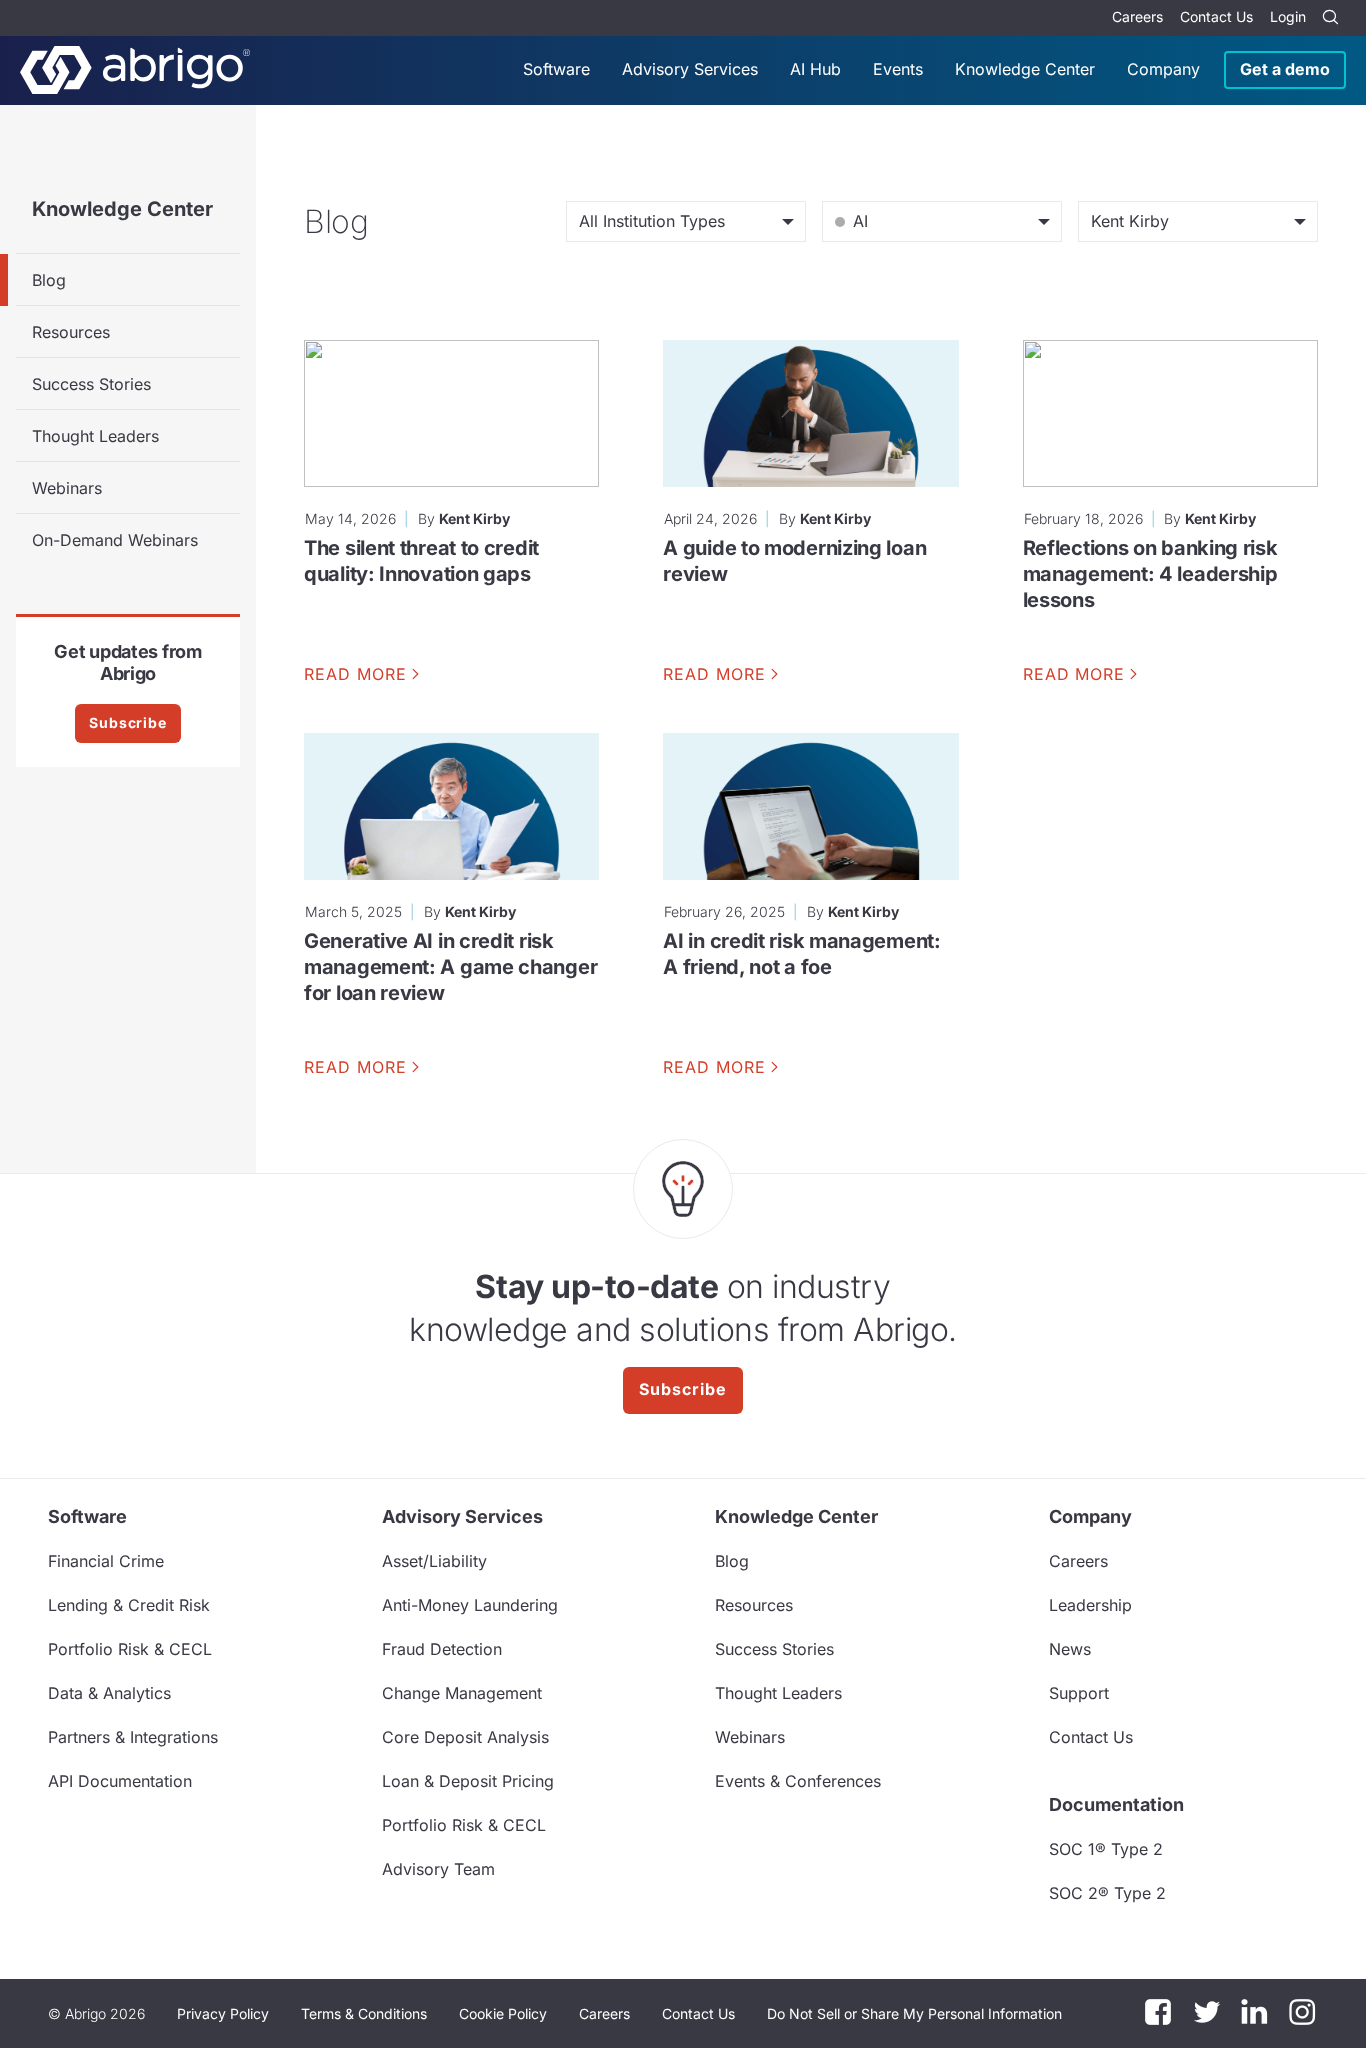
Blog (49, 280)
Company (1163, 69)
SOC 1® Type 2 (1106, 1849)
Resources (71, 332)
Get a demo (1285, 69)
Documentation (1116, 1804)
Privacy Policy (223, 2013)
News (1070, 1649)
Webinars (67, 488)
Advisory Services (690, 69)
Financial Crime (106, 1561)
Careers (1137, 16)
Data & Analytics (109, 1693)
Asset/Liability (434, 1561)
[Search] (1330, 18)
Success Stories (91, 384)
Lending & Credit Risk (129, 1605)
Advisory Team (438, 1869)
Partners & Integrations (133, 1737)
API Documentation (120, 1781)
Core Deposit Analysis (465, 1737)
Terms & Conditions (364, 2013)
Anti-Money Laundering (470, 1605)
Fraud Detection (442, 1649)
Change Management (462, 1693)
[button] (914, 2014)
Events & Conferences (798, 1781)
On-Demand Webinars (115, 540)
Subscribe (128, 722)
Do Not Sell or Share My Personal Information (914, 2013)
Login (1288, 16)
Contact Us (1216, 16)
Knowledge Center (1025, 69)
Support (1079, 1693)
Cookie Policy (503, 2013)
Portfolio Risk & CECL (130, 1649)
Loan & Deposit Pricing (468, 1781)
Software (556, 69)
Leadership (1090, 1605)
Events (898, 69)
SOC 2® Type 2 (1107, 1893)
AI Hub (815, 69)
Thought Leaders (95, 436)
